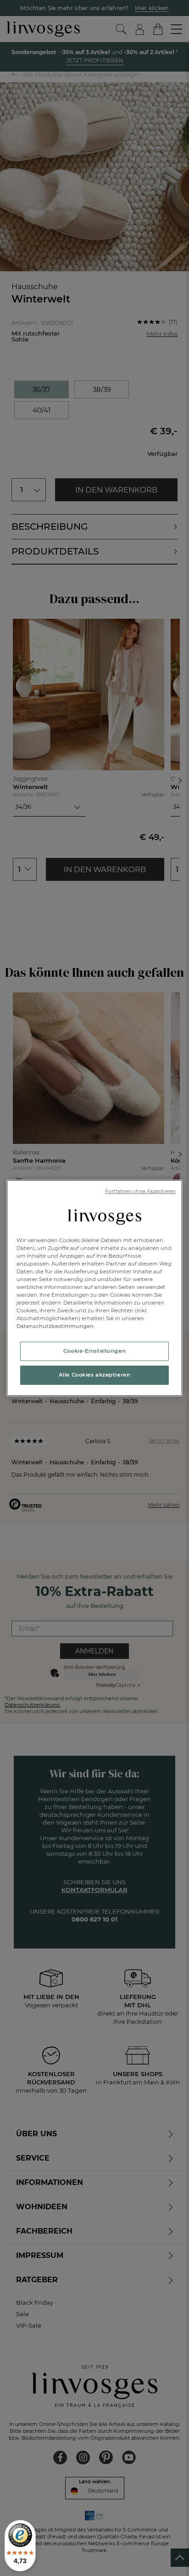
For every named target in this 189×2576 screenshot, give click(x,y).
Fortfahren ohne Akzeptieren (140, 1191)
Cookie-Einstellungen (94, 1351)
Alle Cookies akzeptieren (95, 1375)
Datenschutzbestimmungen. (56, 1326)
